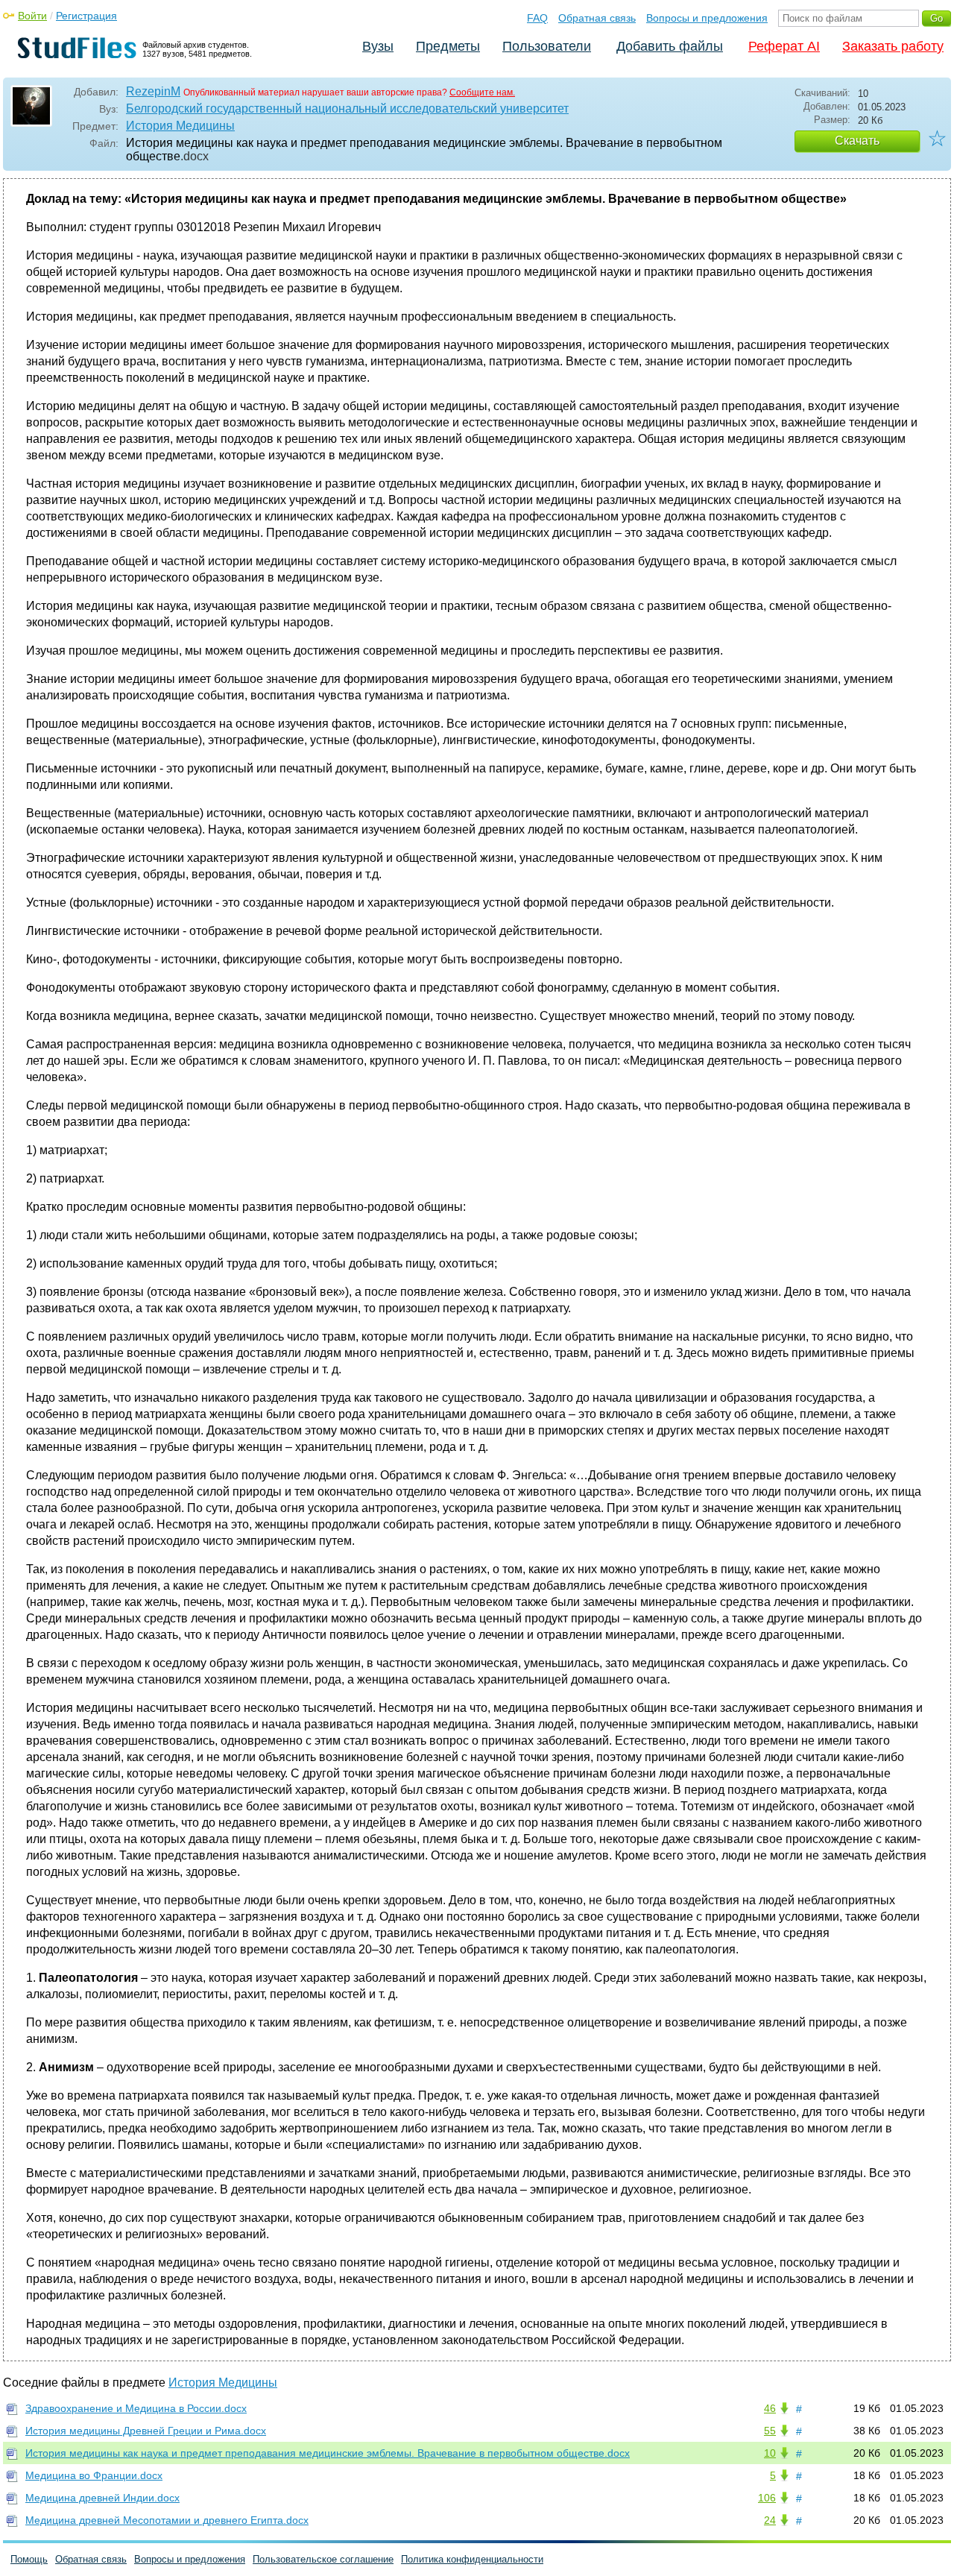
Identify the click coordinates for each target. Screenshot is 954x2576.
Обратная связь (597, 18)
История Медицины (180, 126)
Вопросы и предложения (707, 18)
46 (770, 2408)
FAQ (537, 18)
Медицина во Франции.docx (94, 2475)
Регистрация (86, 16)
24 (770, 2520)
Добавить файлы (670, 46)
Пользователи (547, 46)
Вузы (378, 46)
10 (770, 2453)
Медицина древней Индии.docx (102, 2498)
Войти (32, 16)
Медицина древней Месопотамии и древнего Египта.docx (167, 2520)
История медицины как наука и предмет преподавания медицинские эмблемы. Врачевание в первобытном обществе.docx (328, 2453)
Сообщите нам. (482, 92)
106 (767, 2498)
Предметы (448, 46)
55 (770, 2431)
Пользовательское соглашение (323, 2559)
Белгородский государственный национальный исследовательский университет (347, 108)
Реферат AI (784, 46)
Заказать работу (893, 46)
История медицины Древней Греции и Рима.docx (146, 2431)
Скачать (857, 141)
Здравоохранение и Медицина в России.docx (136, 2408)
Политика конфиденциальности (472, 2559)
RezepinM (153, 91)
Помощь (29, 2559)
